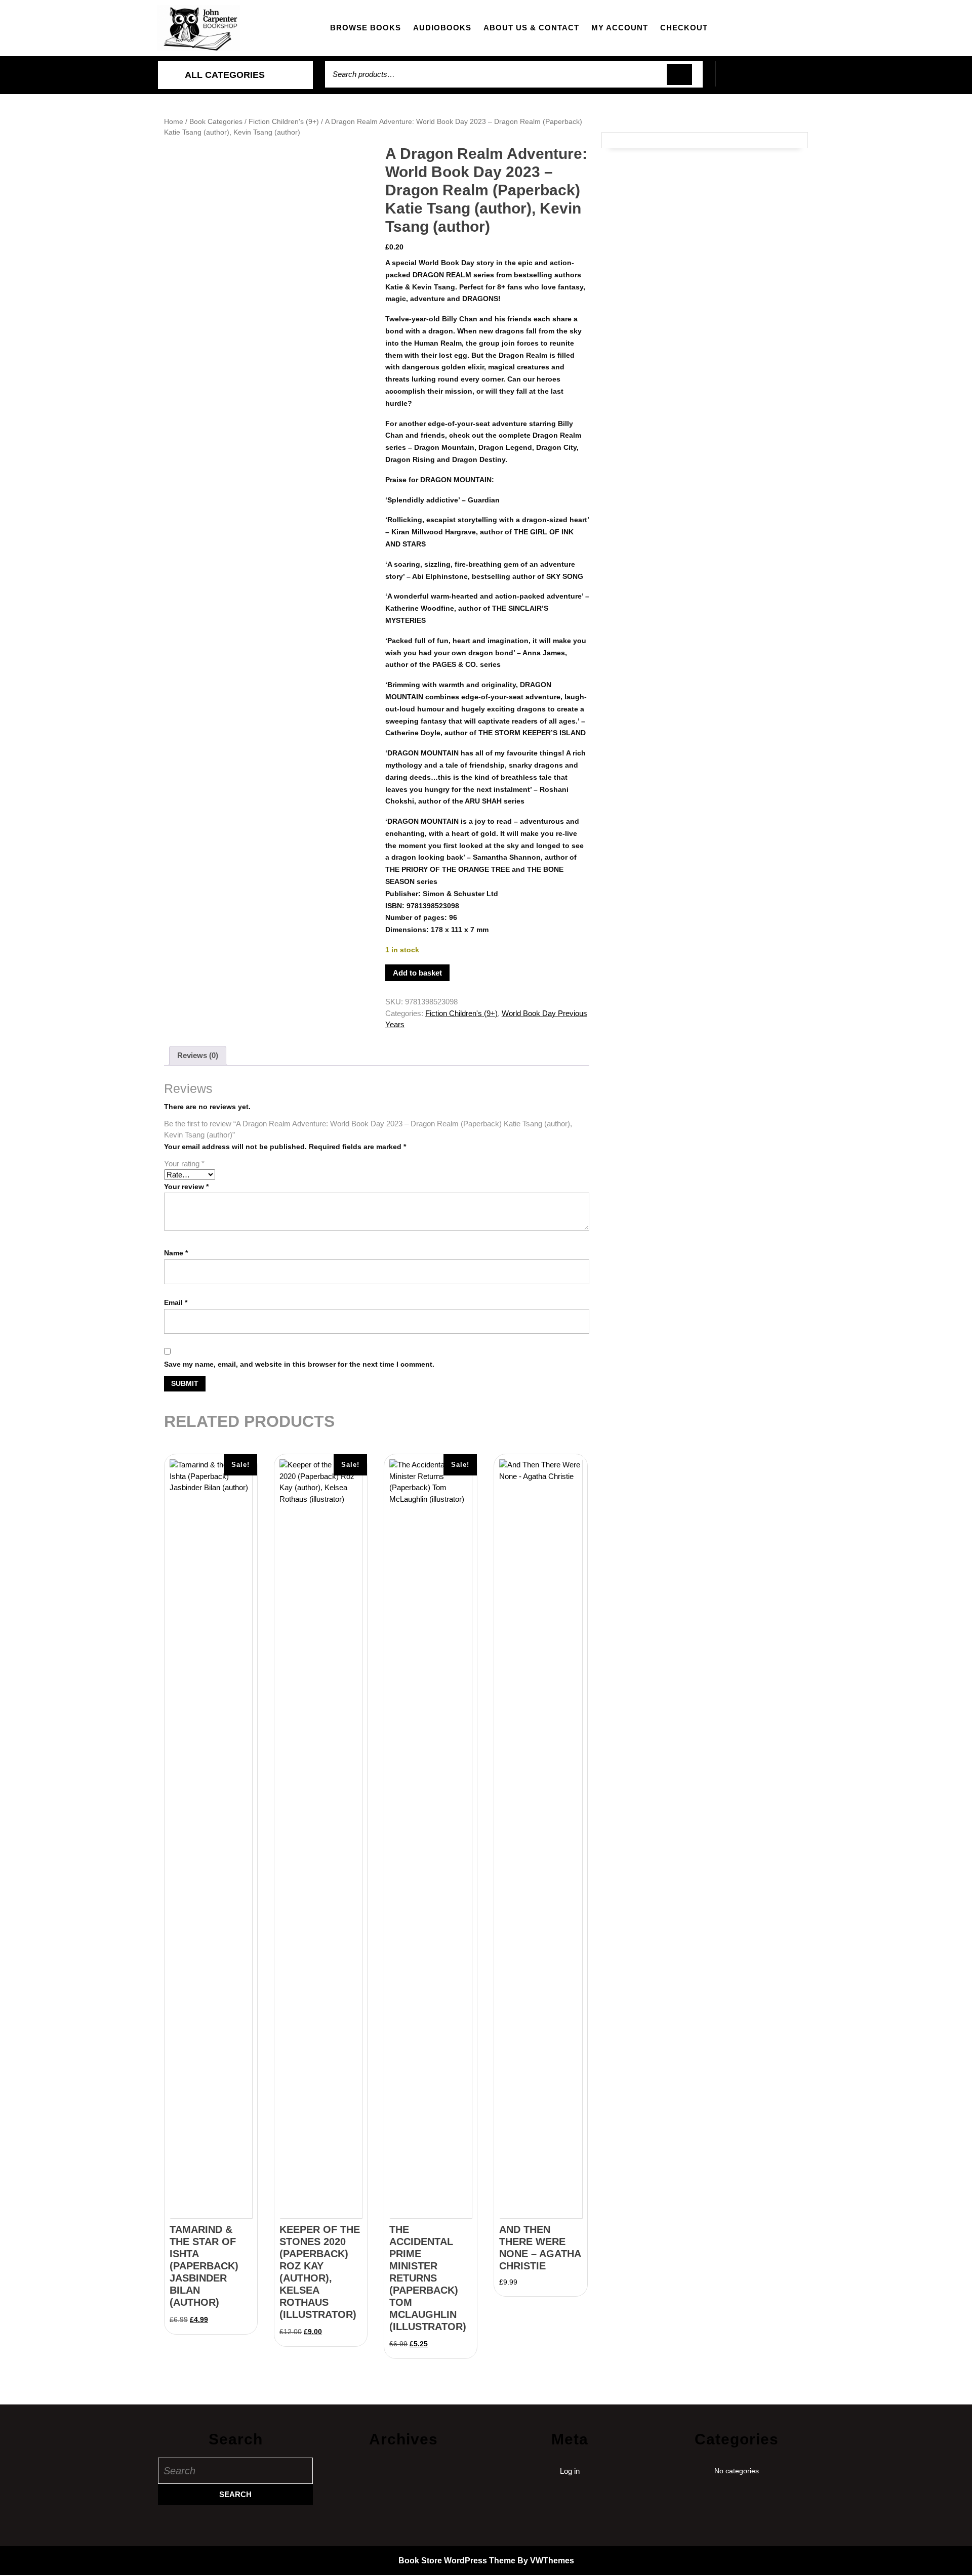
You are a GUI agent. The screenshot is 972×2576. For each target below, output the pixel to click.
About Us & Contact (531, 28)
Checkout (684, 28)
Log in (570, 2471)
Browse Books (366, 28)
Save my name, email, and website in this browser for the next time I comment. (299, 1364)
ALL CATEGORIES (225, 75)
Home (174, 122)
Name (176, 1253)
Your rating (184, 1164)
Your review (186, 1187)
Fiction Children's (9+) (284, 122)
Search (679, 75)
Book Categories (216, 122)
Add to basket (417, 973)
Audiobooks (442, 28)
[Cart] (765, 80)
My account (620, 28)
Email (176, 1302)
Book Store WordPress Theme (457, 2561)
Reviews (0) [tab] (198, 1055)
